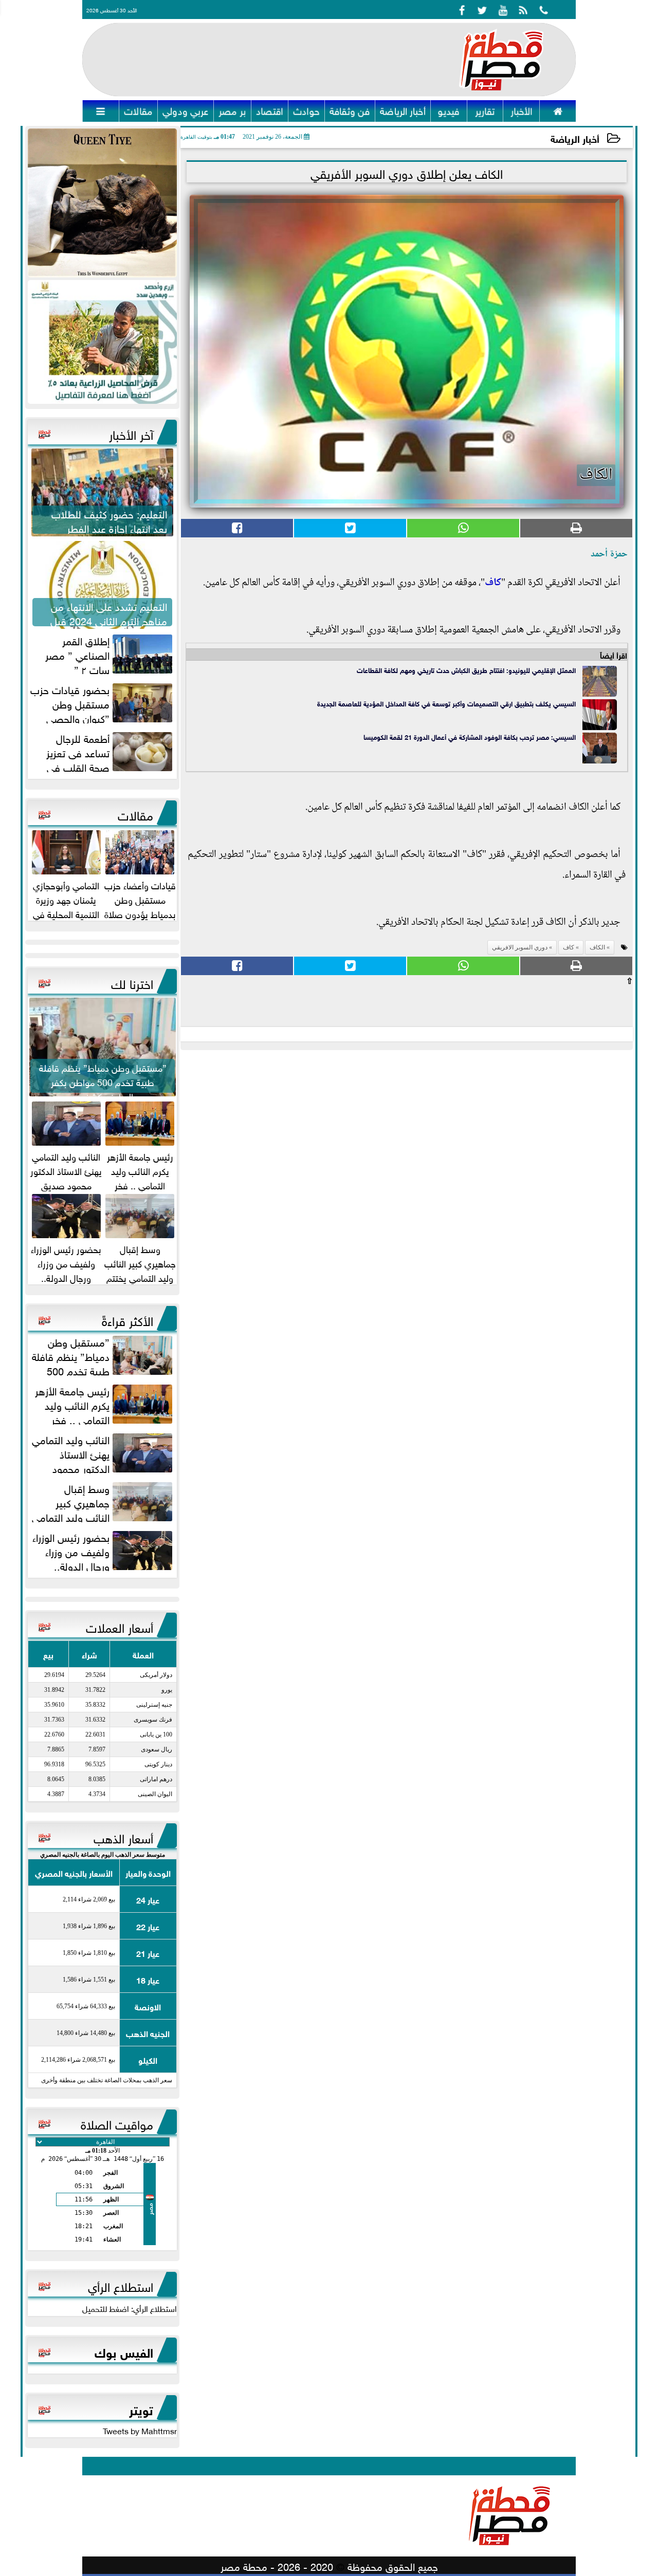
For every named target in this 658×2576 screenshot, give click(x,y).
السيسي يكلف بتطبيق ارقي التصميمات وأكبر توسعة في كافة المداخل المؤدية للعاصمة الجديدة (446, 703)
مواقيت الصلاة (117, 2123)
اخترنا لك (132, 982)
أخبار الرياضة (575, 138)
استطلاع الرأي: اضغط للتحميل (130, 2308)
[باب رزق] (102, 342)
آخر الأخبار (131, 433)
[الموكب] (102, 203)
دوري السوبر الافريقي (520, 947)
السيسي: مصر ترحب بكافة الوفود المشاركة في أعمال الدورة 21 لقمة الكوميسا (470, 736)
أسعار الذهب (123, 1837)
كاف (493, 583)
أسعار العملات (120, 1626)
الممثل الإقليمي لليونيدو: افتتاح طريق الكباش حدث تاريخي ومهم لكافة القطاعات (466, 670)
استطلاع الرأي (121, 2285)
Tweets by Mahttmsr (140, 2430)
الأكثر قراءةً (127, 1319)
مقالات (135, 814)
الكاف (597, 947)
